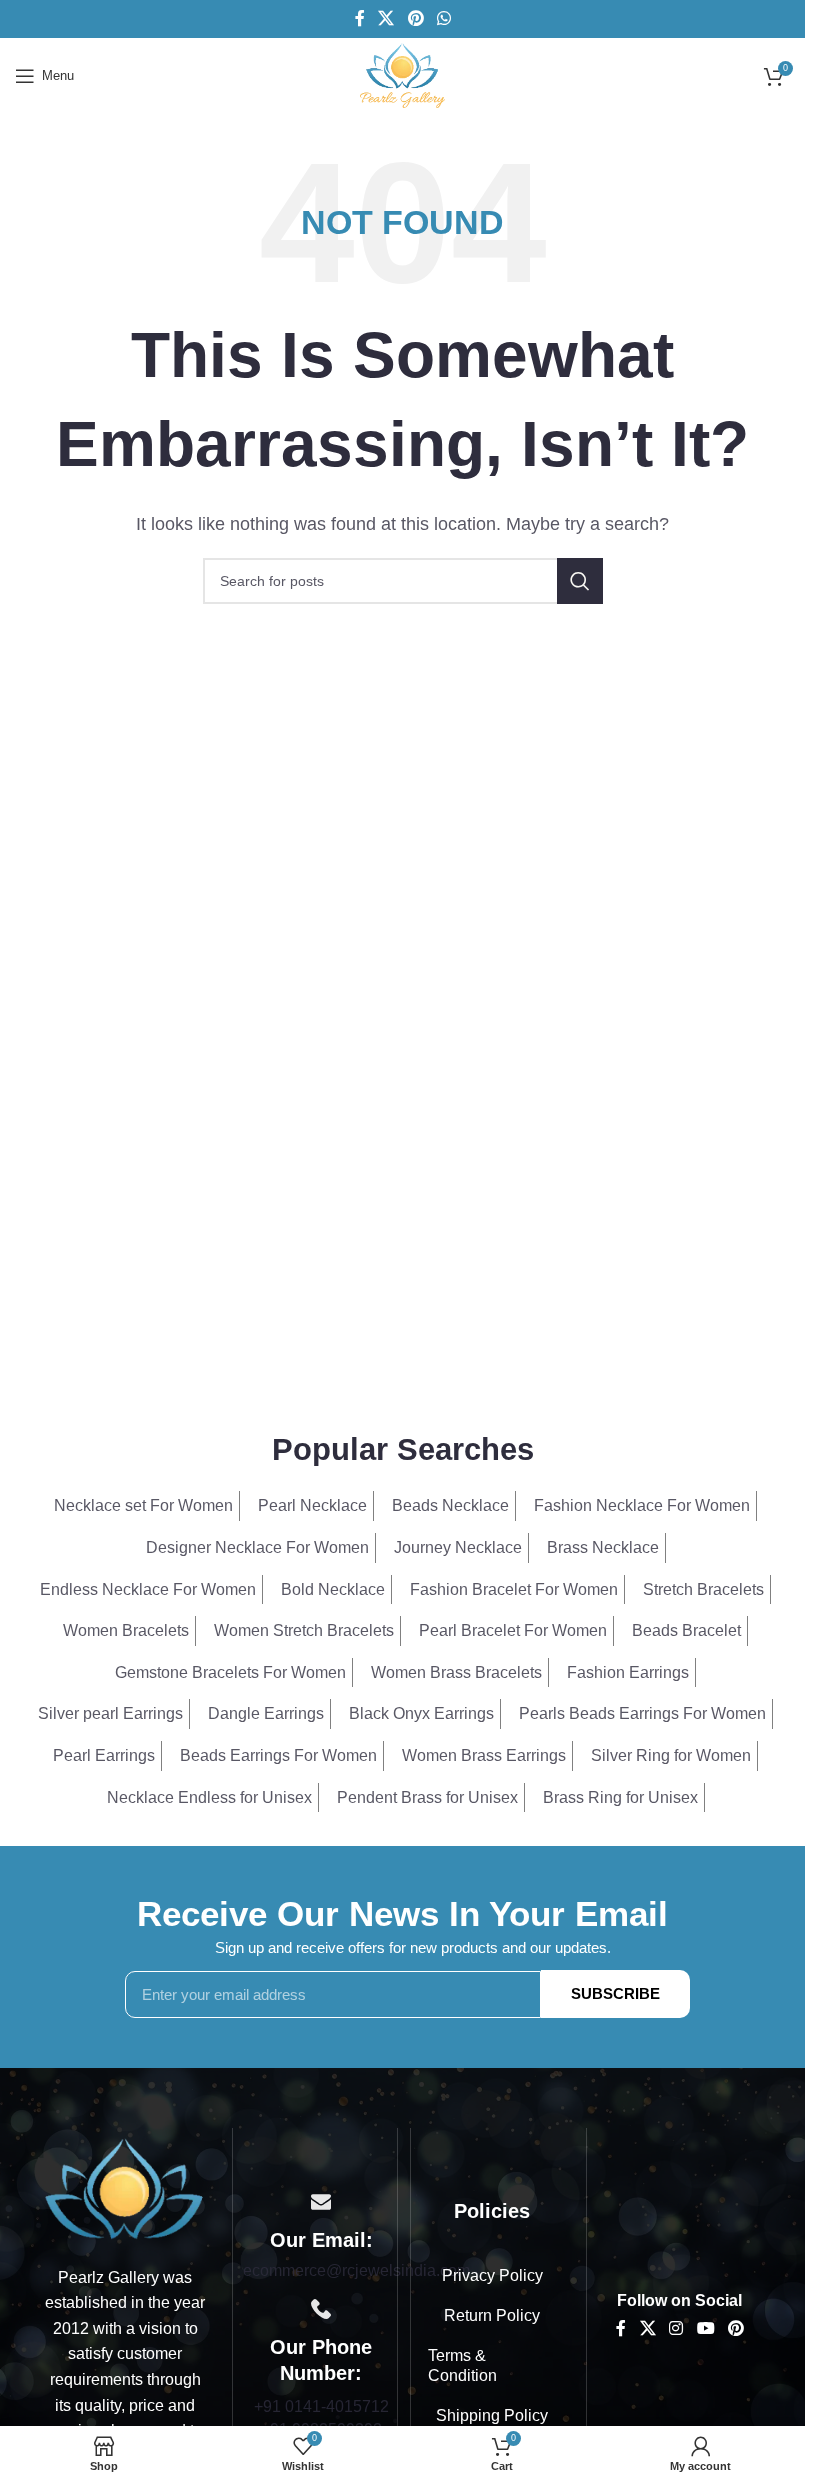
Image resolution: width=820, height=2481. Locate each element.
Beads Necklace (450, 1505)
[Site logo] (402, 74)
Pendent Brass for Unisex (427, 1797)
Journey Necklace (458, 1547)
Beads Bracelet (686, 1630)
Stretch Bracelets (703, 1589)
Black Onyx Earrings (421, 1713)
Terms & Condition (462, 2365)
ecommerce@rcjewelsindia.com (356, 2270)
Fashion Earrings (628, 1672)
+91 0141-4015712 (321, 2406)
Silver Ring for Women (671, 1755)
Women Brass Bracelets (456, 1672)
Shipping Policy (492, 2415)
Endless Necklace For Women (148, 1589)
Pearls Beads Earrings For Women (642, 1713)
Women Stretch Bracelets (304, 1630)
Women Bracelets (126, 1630)
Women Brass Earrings (484, 1755)
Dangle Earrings (266, 1713)
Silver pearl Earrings (110, 1713)
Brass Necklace (603, 1547)
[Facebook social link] (360, 18)
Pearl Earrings (104, 1755)
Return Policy (492, 2315)
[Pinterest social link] (415, 18)
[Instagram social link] (676, 2329)
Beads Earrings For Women (278, 1755)
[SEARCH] (580, 581)
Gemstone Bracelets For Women (230, 1672)
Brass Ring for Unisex (620, 1797)
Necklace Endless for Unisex (209, 1797)
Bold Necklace (333, 1589)
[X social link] (386, 18)
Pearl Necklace (312, 1505)
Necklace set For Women (143, 1505)
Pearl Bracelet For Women (513, 1630)
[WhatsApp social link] (443, 18)
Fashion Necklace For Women (642, 1505)
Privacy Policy (492, 2275)
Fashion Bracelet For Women (514, 1589)
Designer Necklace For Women (257, 1547)
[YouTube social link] (705, 2329)
